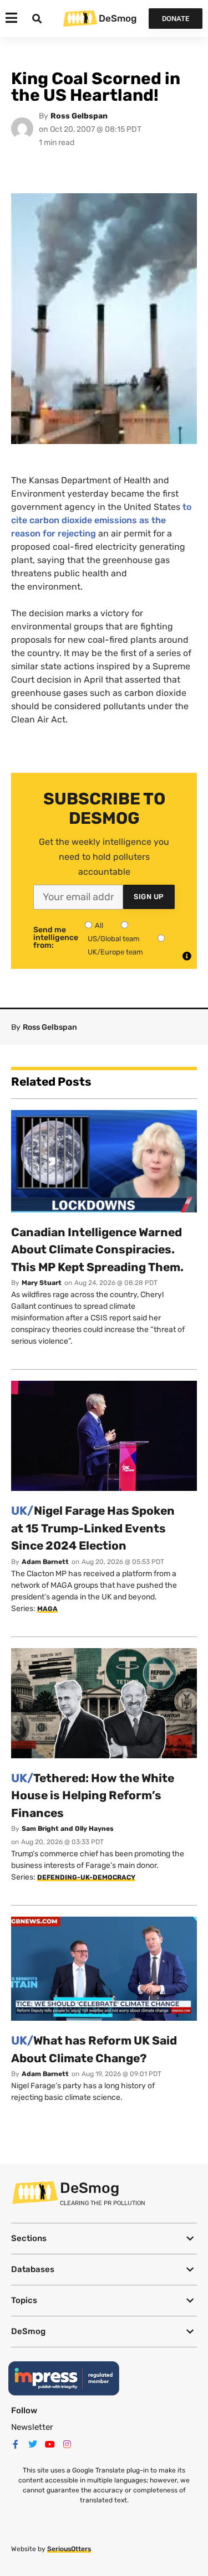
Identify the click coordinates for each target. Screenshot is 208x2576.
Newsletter (32, 2427)
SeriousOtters (69, 2549)
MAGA (47, 1609)
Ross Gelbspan (79, 116)
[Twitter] (33, 2444)
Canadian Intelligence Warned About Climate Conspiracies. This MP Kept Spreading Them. (97, 1250)
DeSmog (118, 18)
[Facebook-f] (16, 2444)
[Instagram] (67, 2444)
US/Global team (114, 939)
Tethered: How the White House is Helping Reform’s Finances (93, 1795)
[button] (104, 2239)
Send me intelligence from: (56, 938)
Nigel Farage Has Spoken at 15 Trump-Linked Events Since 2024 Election (93, 1528)
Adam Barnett (45, 1562)
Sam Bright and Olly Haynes (68, 1829)
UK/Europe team (115, 952)
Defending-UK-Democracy (86, 1877)
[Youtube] (50, 2444)
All (99, 925)
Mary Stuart (42, 1283)
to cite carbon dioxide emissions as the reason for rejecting (101, 520)
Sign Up (149, 897)
